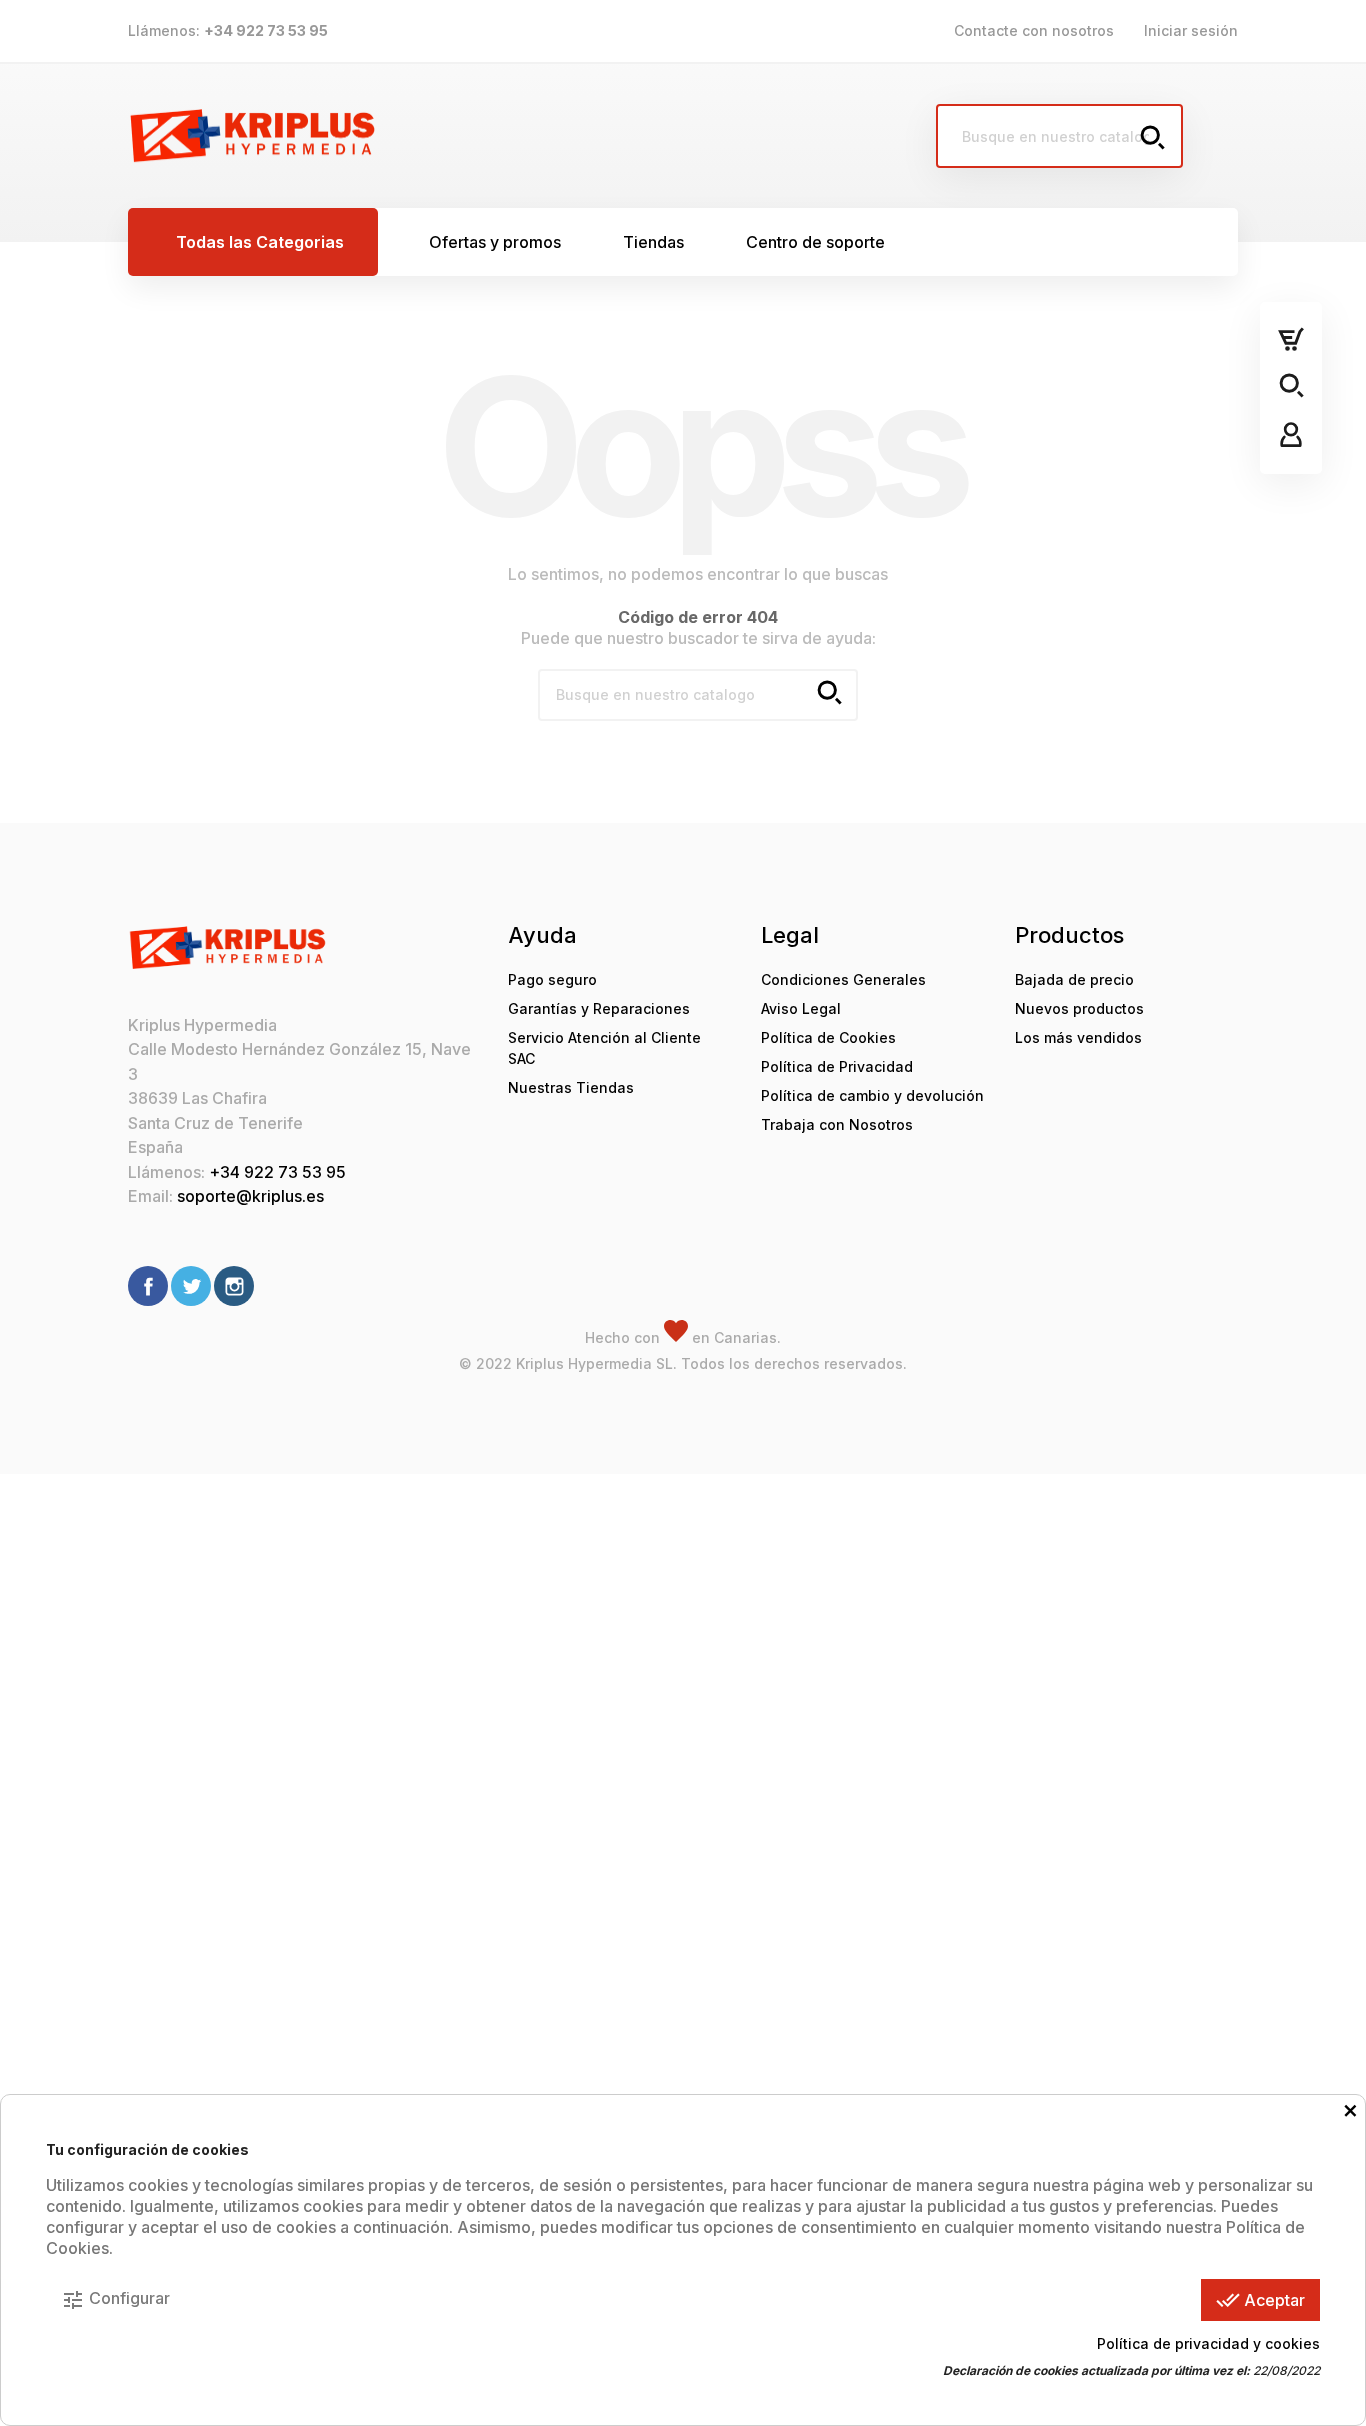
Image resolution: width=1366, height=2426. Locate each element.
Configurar (115, 2300)
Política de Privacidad (837, 1066)
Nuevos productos (1079, 1008)
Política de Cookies (828, 1037)
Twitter (191, 1286)
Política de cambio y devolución (872, 1095)
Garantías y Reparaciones (599, 1008)
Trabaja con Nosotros (837, 1124)
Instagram (234, 1286)
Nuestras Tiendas (571, 1087)
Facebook (148, 1286)
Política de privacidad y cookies (1208, 2343)
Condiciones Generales (843, 979)
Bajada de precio (1074, 979)
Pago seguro (552, 979)
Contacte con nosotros (1034, 30)
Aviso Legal (801, 1008)
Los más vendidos (1078, 1037)
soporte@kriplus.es (250, 1196)
